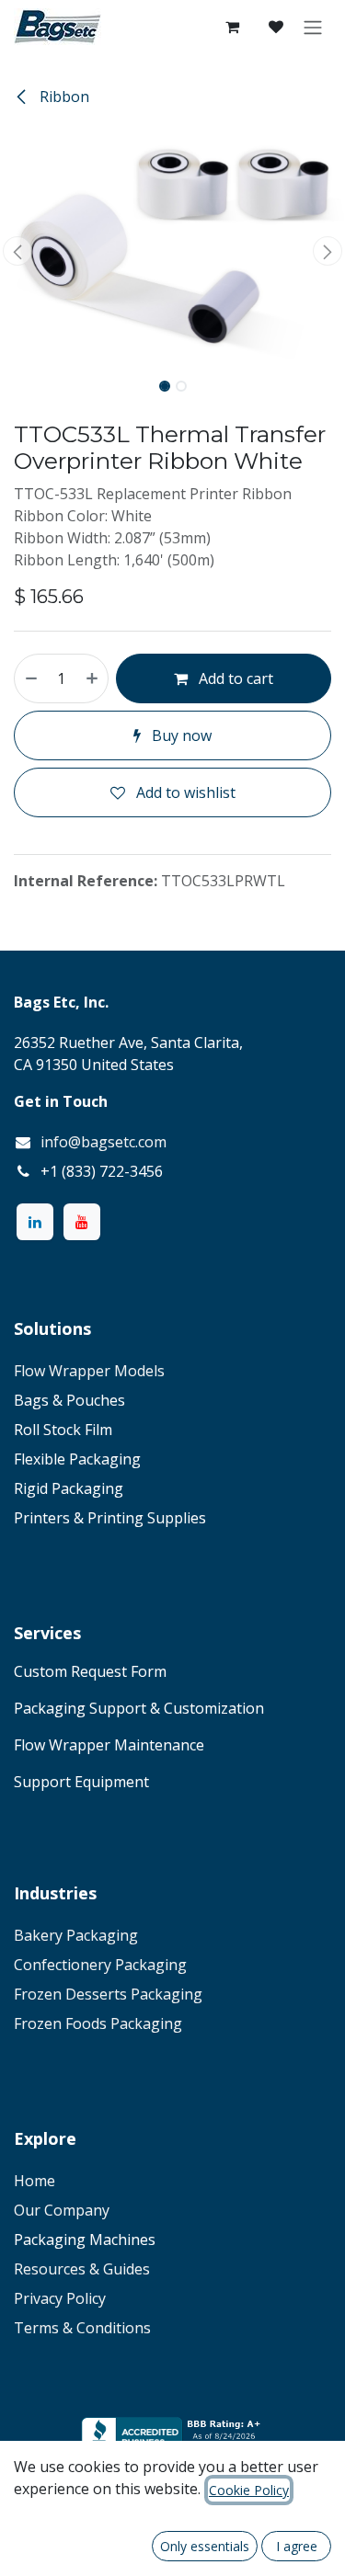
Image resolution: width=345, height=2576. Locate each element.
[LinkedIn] (35, 1222)
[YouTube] (82, 1222)
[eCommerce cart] (232, 27)
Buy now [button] (180, 735)
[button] (17, 251)
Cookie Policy (249, 2490)
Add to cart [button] (234, 678)
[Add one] (93, 678)
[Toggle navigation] (313, 27)
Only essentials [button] (205, 2546)
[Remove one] (30, 678)
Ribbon (63, 97)
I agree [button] (297, 2546)
